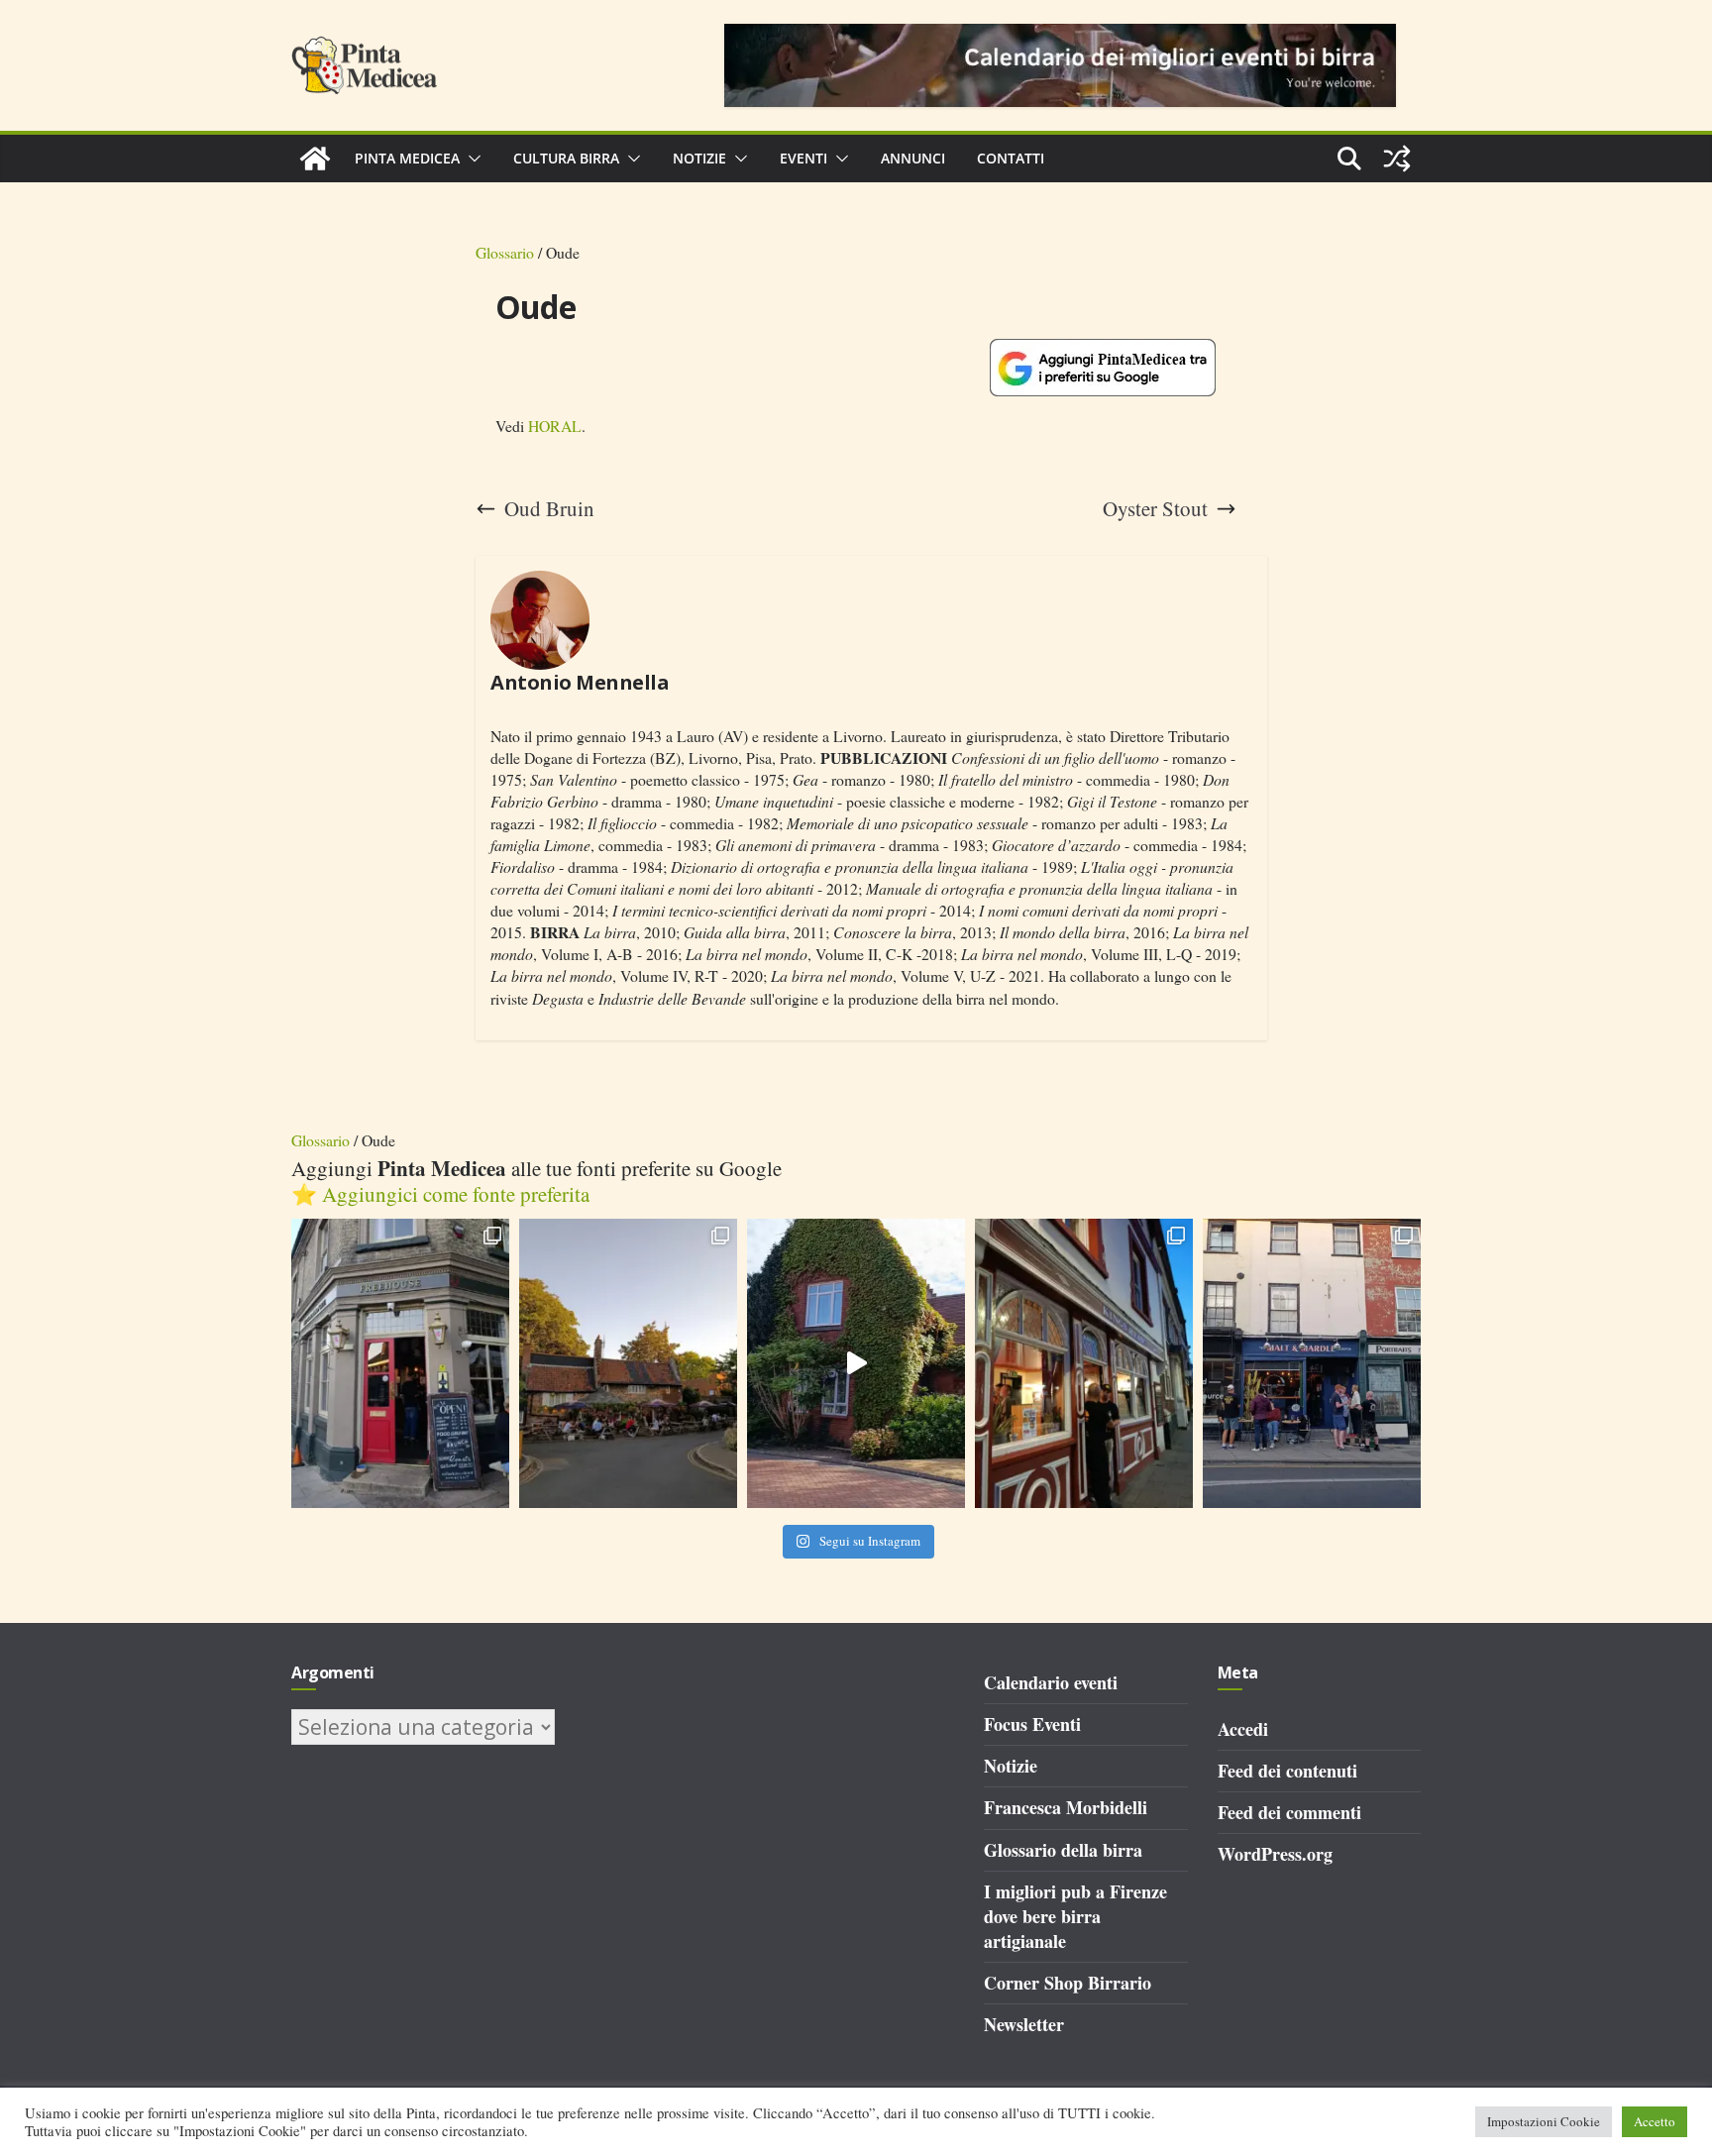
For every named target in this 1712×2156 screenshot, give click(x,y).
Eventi (803, 158)
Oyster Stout (1155, 509)
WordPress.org (1275, 1854)
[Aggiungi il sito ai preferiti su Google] (1103, 368)
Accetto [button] (1655, 2121)
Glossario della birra (1063, 1850)
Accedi (1243, 1729)
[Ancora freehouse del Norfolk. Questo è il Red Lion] (400, 1364)
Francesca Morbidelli (1066, 1807)
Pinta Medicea (407, 158)
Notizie (699, 158)
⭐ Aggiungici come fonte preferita (440, 1194)
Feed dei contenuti (1287, 1771)
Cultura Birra (566, 158)
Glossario (505, 252)
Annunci (913, 158)
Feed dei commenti (1289, 1812)
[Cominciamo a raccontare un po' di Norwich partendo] (1312, 1364)
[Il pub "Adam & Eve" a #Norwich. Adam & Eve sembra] (628, 1364)
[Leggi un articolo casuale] (1397, 159)
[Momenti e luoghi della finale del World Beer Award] (856, 1364)
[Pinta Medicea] (315, 159)
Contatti (1011, 158)
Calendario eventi (1051, 1682)
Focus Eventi (1032, 1724)
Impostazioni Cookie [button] (1544, 2121)
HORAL (555, 426)
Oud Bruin (549, 509)
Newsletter (1024, 2024)
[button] (471, 159)
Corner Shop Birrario (1068, 1983)
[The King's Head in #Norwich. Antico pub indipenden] (1084, 1364)
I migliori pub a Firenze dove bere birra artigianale (1075, 1916)
